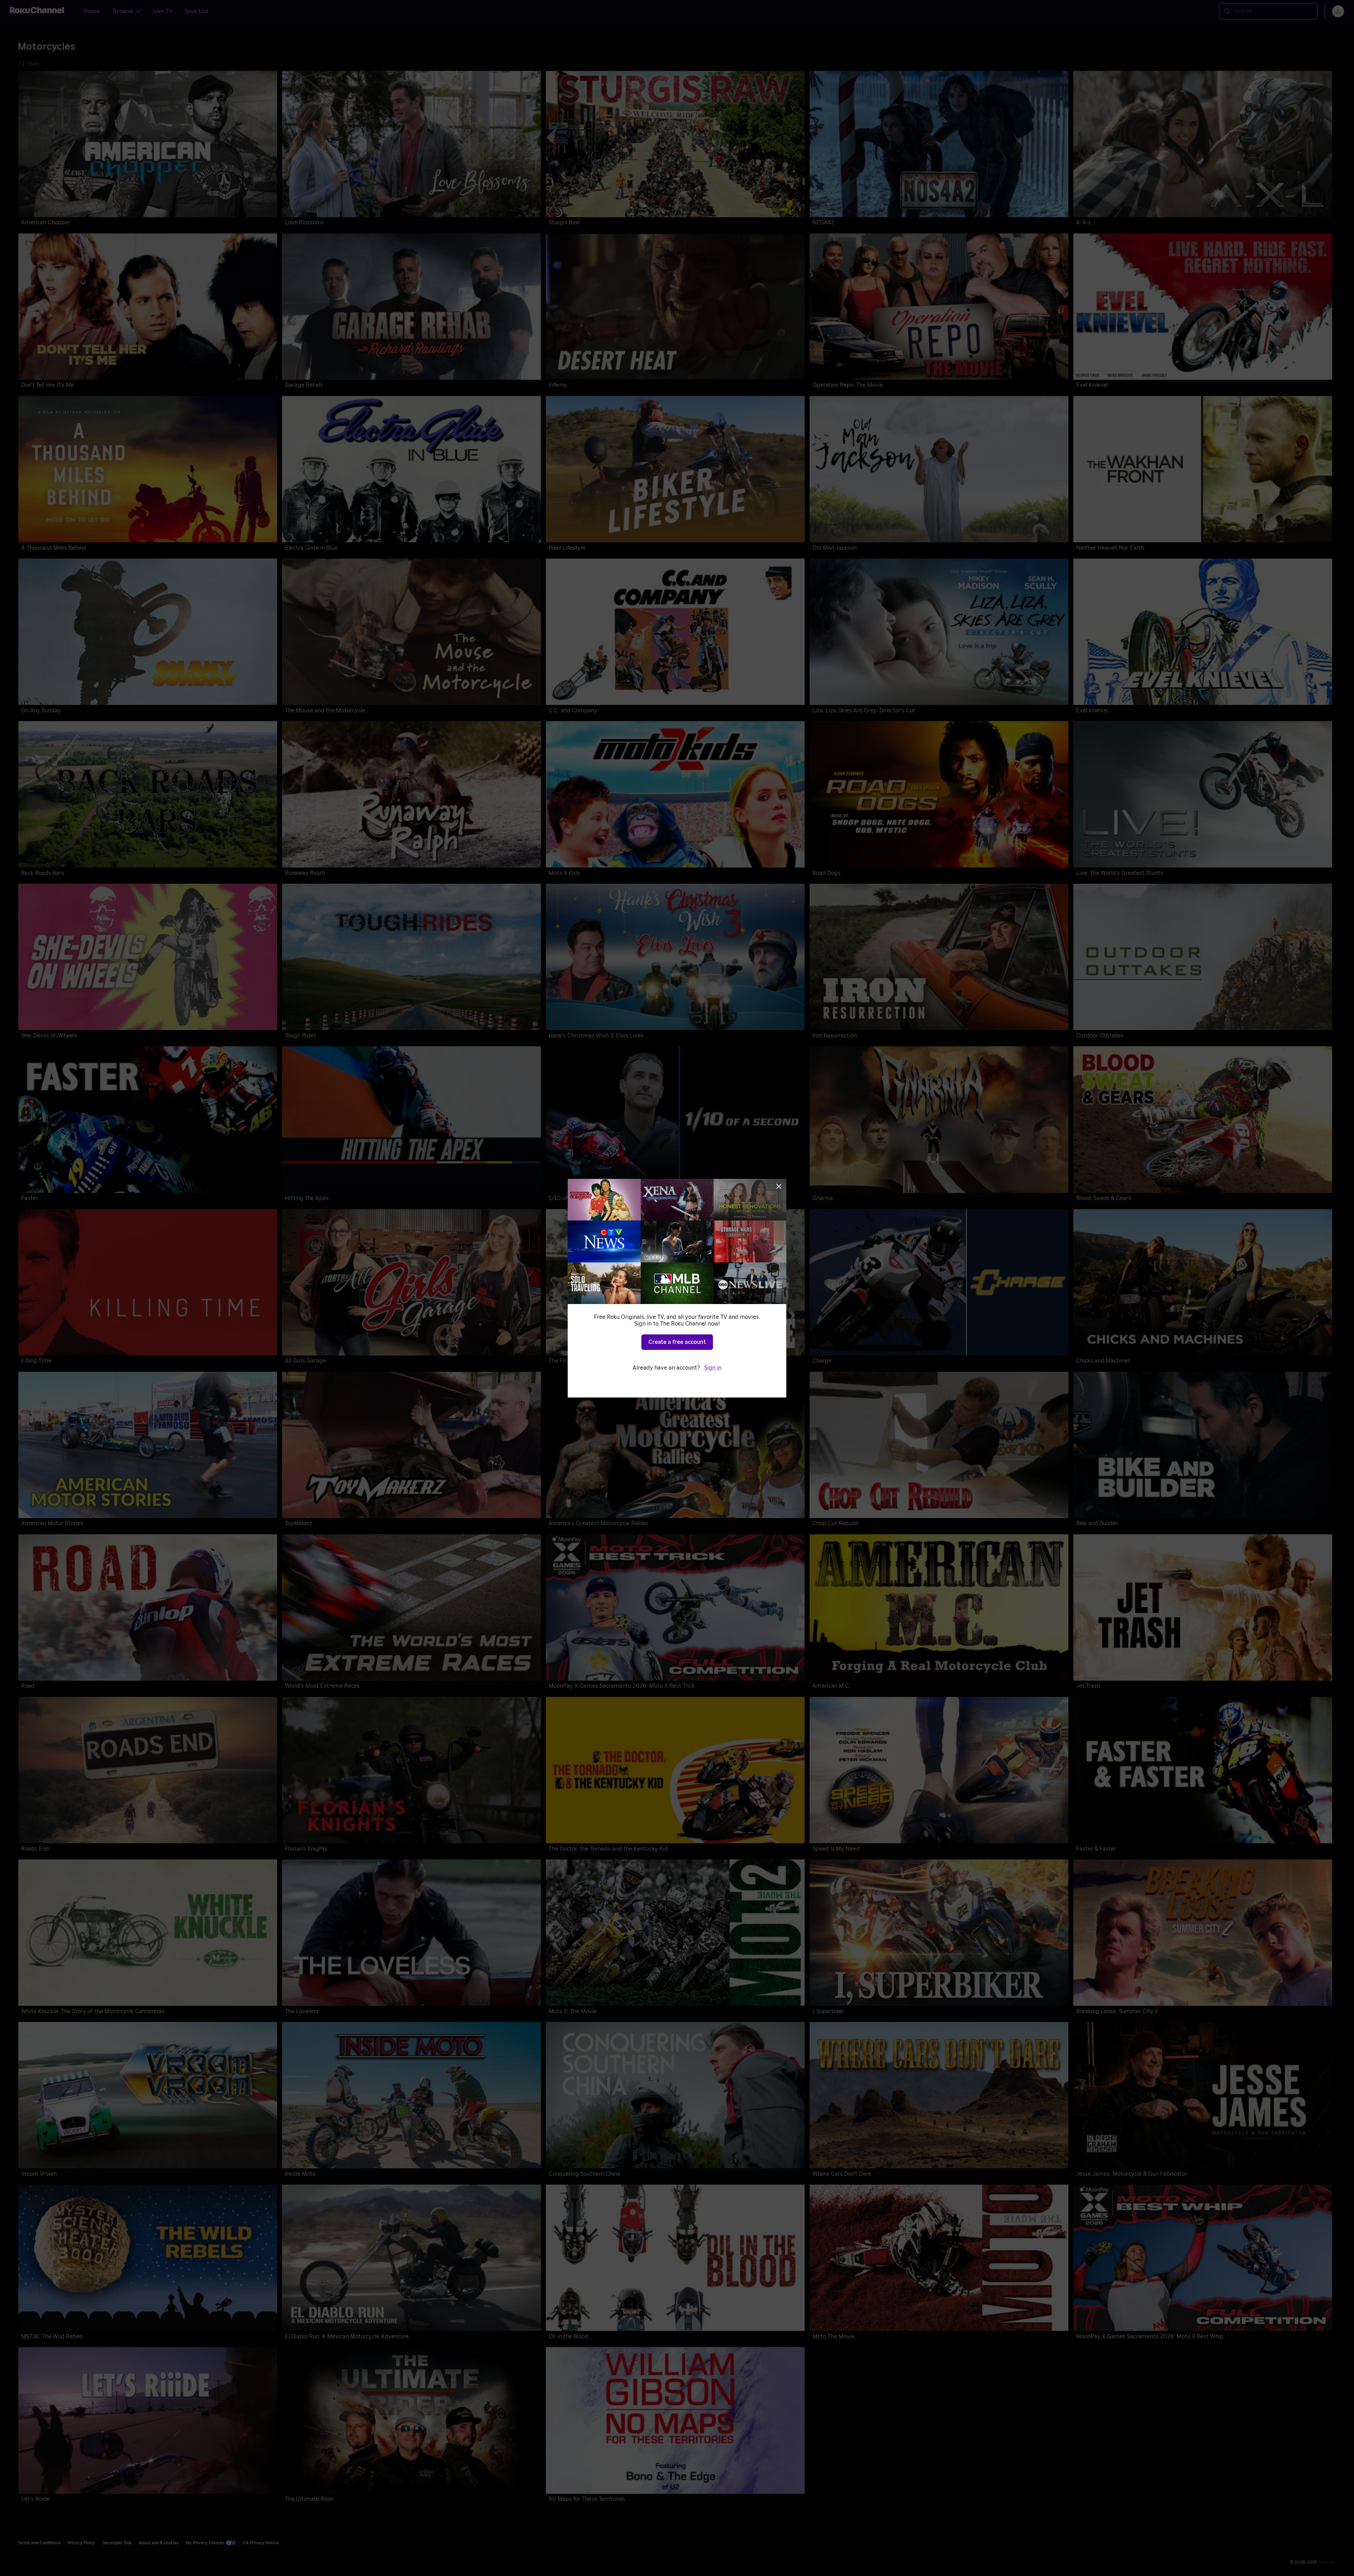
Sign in (713, 1368)
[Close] (779, 1186)
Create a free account (677, 1342)
